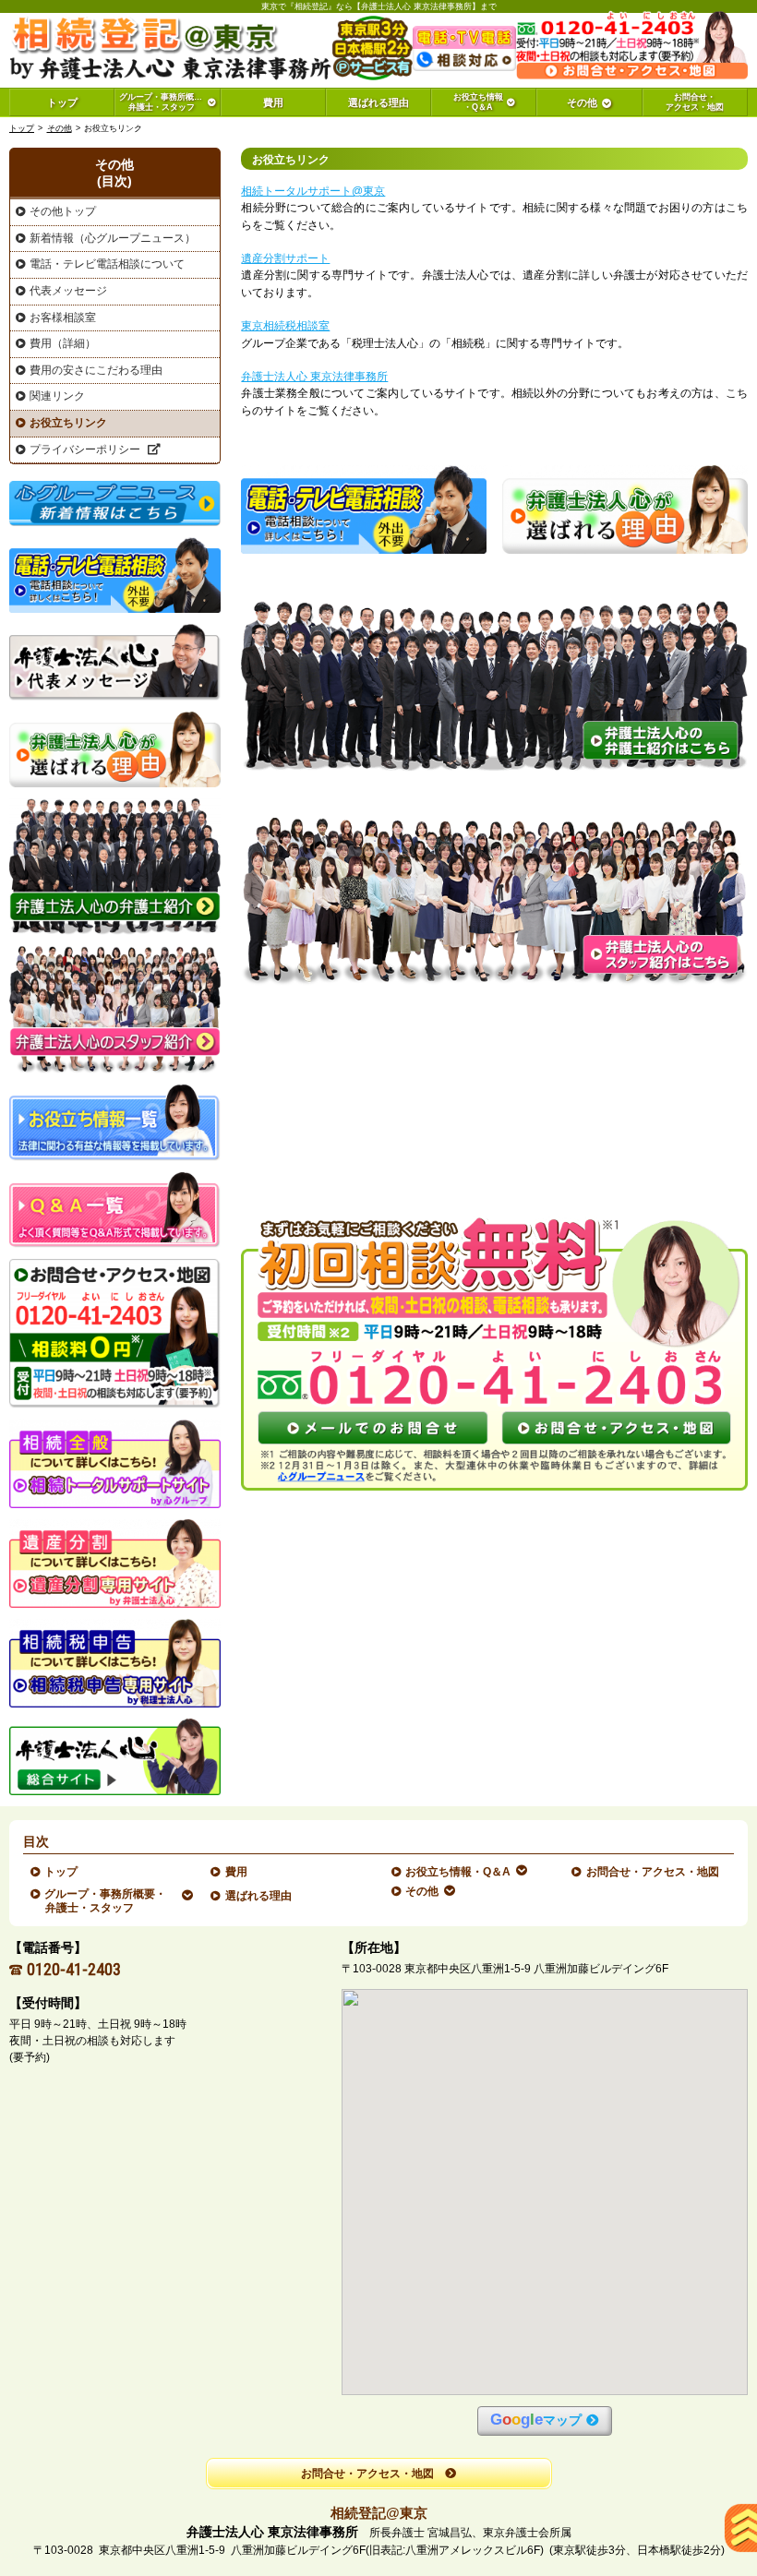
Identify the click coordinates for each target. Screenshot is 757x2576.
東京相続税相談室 (285, 326)
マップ (536, 2420)
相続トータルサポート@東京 (313, 191)
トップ (62, 102)
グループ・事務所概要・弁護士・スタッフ (106, 1900)
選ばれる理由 (259, 1896)
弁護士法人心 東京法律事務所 (314, 377)
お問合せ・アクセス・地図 (653, 1872)
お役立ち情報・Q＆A (458, 1872)
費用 (237, 1872)
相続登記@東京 (379, 2513)
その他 (60, 128)
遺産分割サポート (285, 258)
